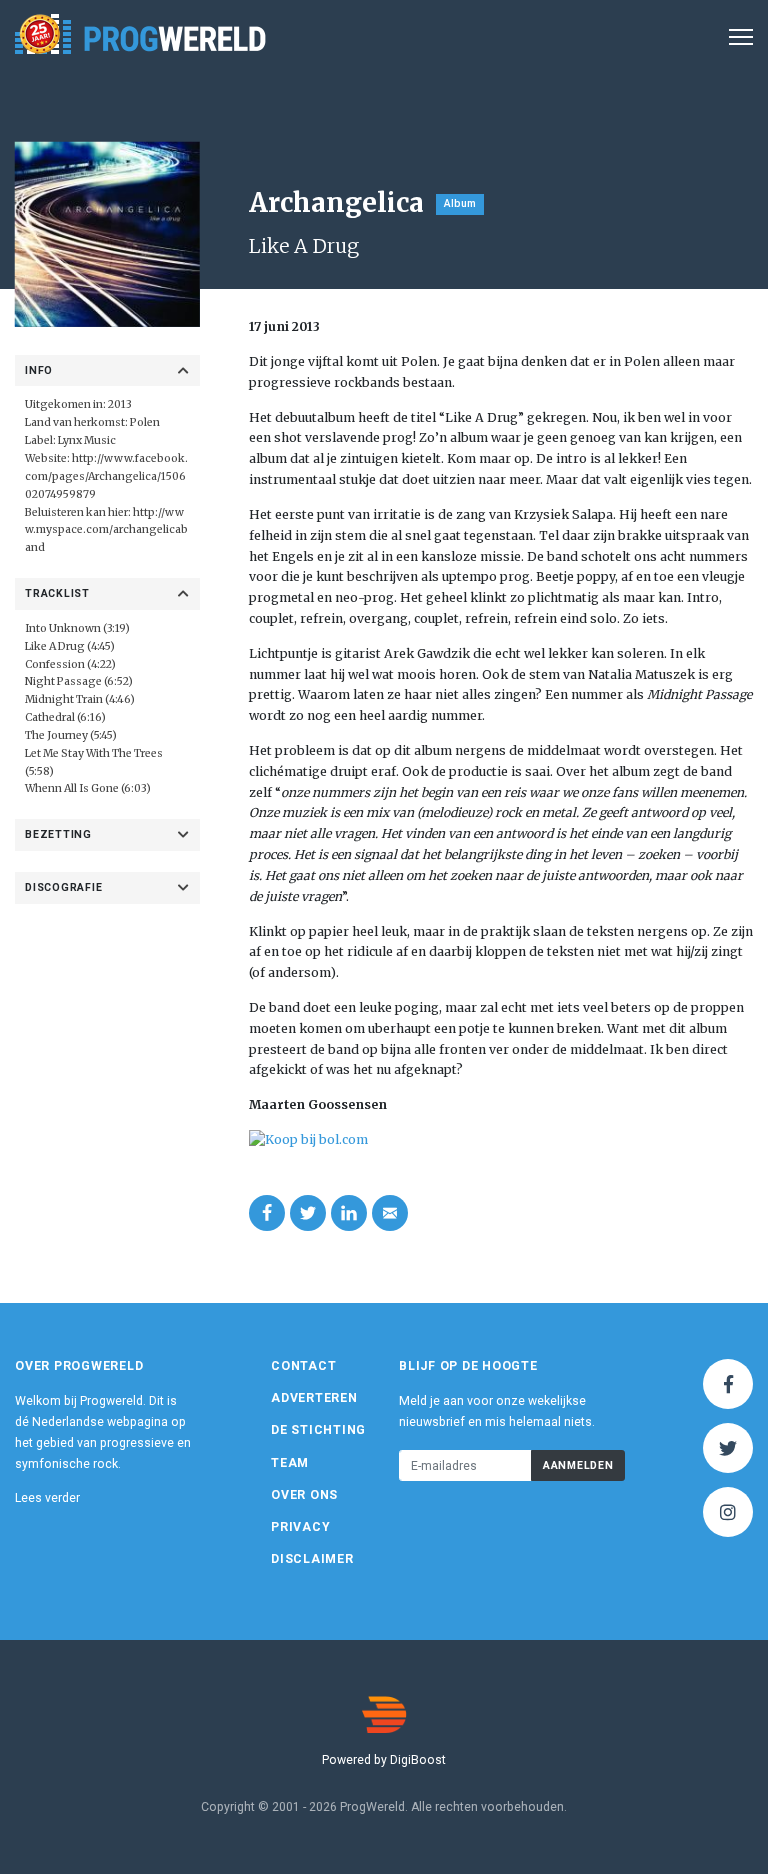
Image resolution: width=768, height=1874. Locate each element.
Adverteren (314, 1398)
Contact (303, 1366)
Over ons (304, 1495)
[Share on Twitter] (308, 1213)
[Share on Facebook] (267, 1213)
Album (460, 203)
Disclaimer (312, 1559)
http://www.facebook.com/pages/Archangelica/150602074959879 (106, 476)
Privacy (300, 1527)
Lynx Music (87, 440)
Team (290, 1463)
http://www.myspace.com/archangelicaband (106, 530)
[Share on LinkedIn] (349, 1213)
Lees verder (47, 1498)
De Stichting (318, 1430)
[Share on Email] (390, 1213)
